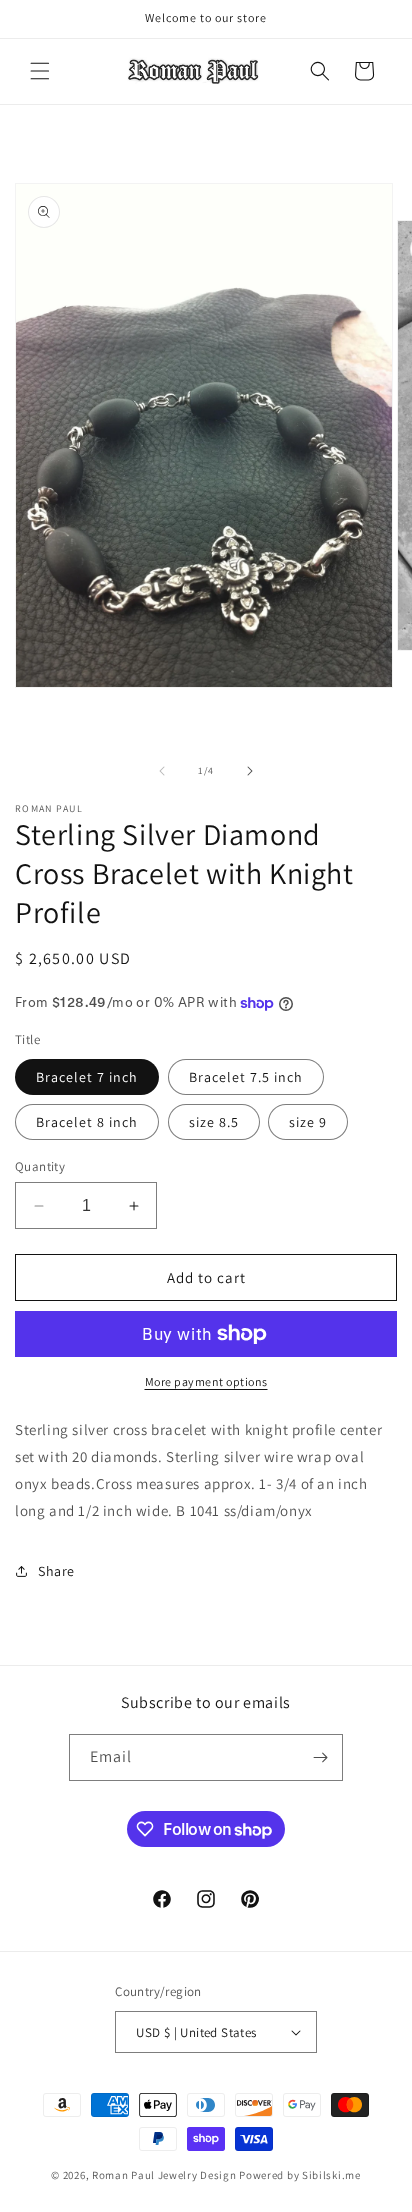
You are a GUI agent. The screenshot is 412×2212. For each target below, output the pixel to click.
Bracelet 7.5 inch (246, 1077)
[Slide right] (250, 771)
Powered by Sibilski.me (299, 2175)
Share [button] (56, 1571)
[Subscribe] (320, 1757)
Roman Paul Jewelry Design (164, 2175)
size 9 (308, 1122)
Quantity (40, 1166)
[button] (40, 71)
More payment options (206, 1381)
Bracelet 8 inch (87, 1122)
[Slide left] (162, 771)
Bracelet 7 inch (87, 1077)
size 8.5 (214, 1122)
